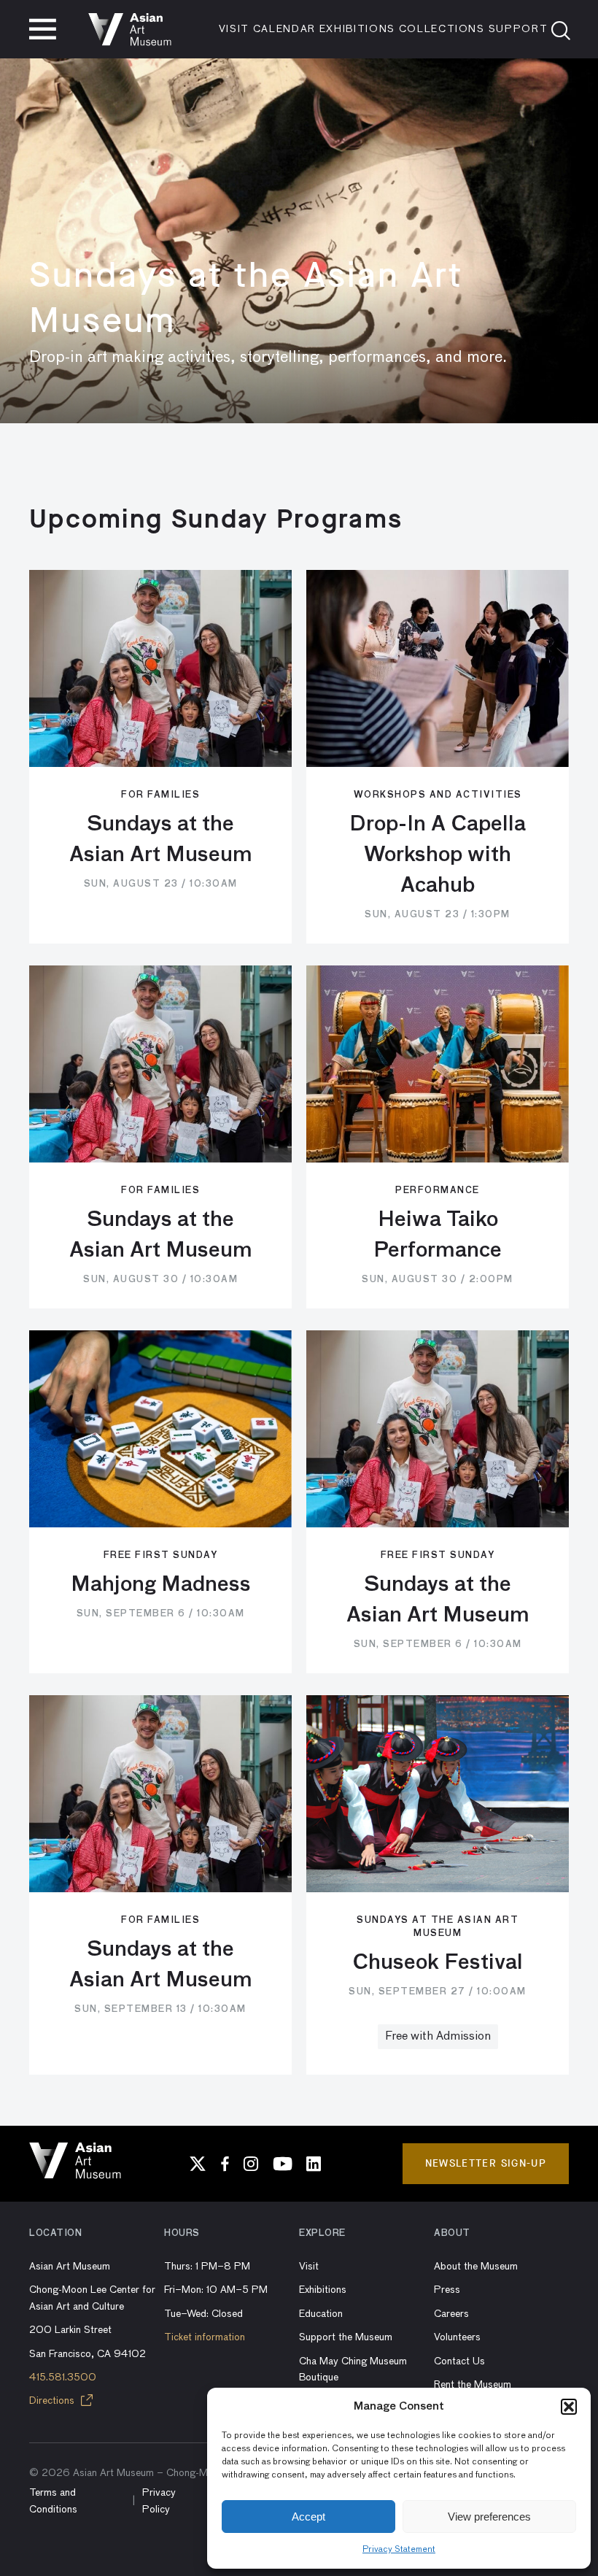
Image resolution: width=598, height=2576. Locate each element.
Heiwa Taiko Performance (438, 1235)
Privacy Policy (159, 2501)
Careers (451, 2314)
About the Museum (476, 2267)
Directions (53, 2401)
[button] (569, 2407)
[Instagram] (251, 2164)
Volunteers (457, 2337)
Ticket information (205, 2337)
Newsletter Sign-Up (486, 2163)
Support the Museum (346, 2337)
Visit (234, 29)
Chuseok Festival (438, 1963)
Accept (308, 2517)
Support (519, 29)
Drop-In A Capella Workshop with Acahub (438, 855)
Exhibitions (357, 29)
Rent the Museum (473, 2385)
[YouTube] (282, 2164)
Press (447, 2290)
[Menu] (43, 29)
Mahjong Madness (161, 1585)
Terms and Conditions (53, 2501)
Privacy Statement (399, 2550)
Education (321, 2314)
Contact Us (459, 2361)
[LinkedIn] (314, 2164)
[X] (198, 2164)
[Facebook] (225, 2164)
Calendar (284, 29)
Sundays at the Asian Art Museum (161, 840)
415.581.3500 (63, 2378)
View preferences (489, 2517)
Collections (442, 29)
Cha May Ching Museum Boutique (353, 2369)
